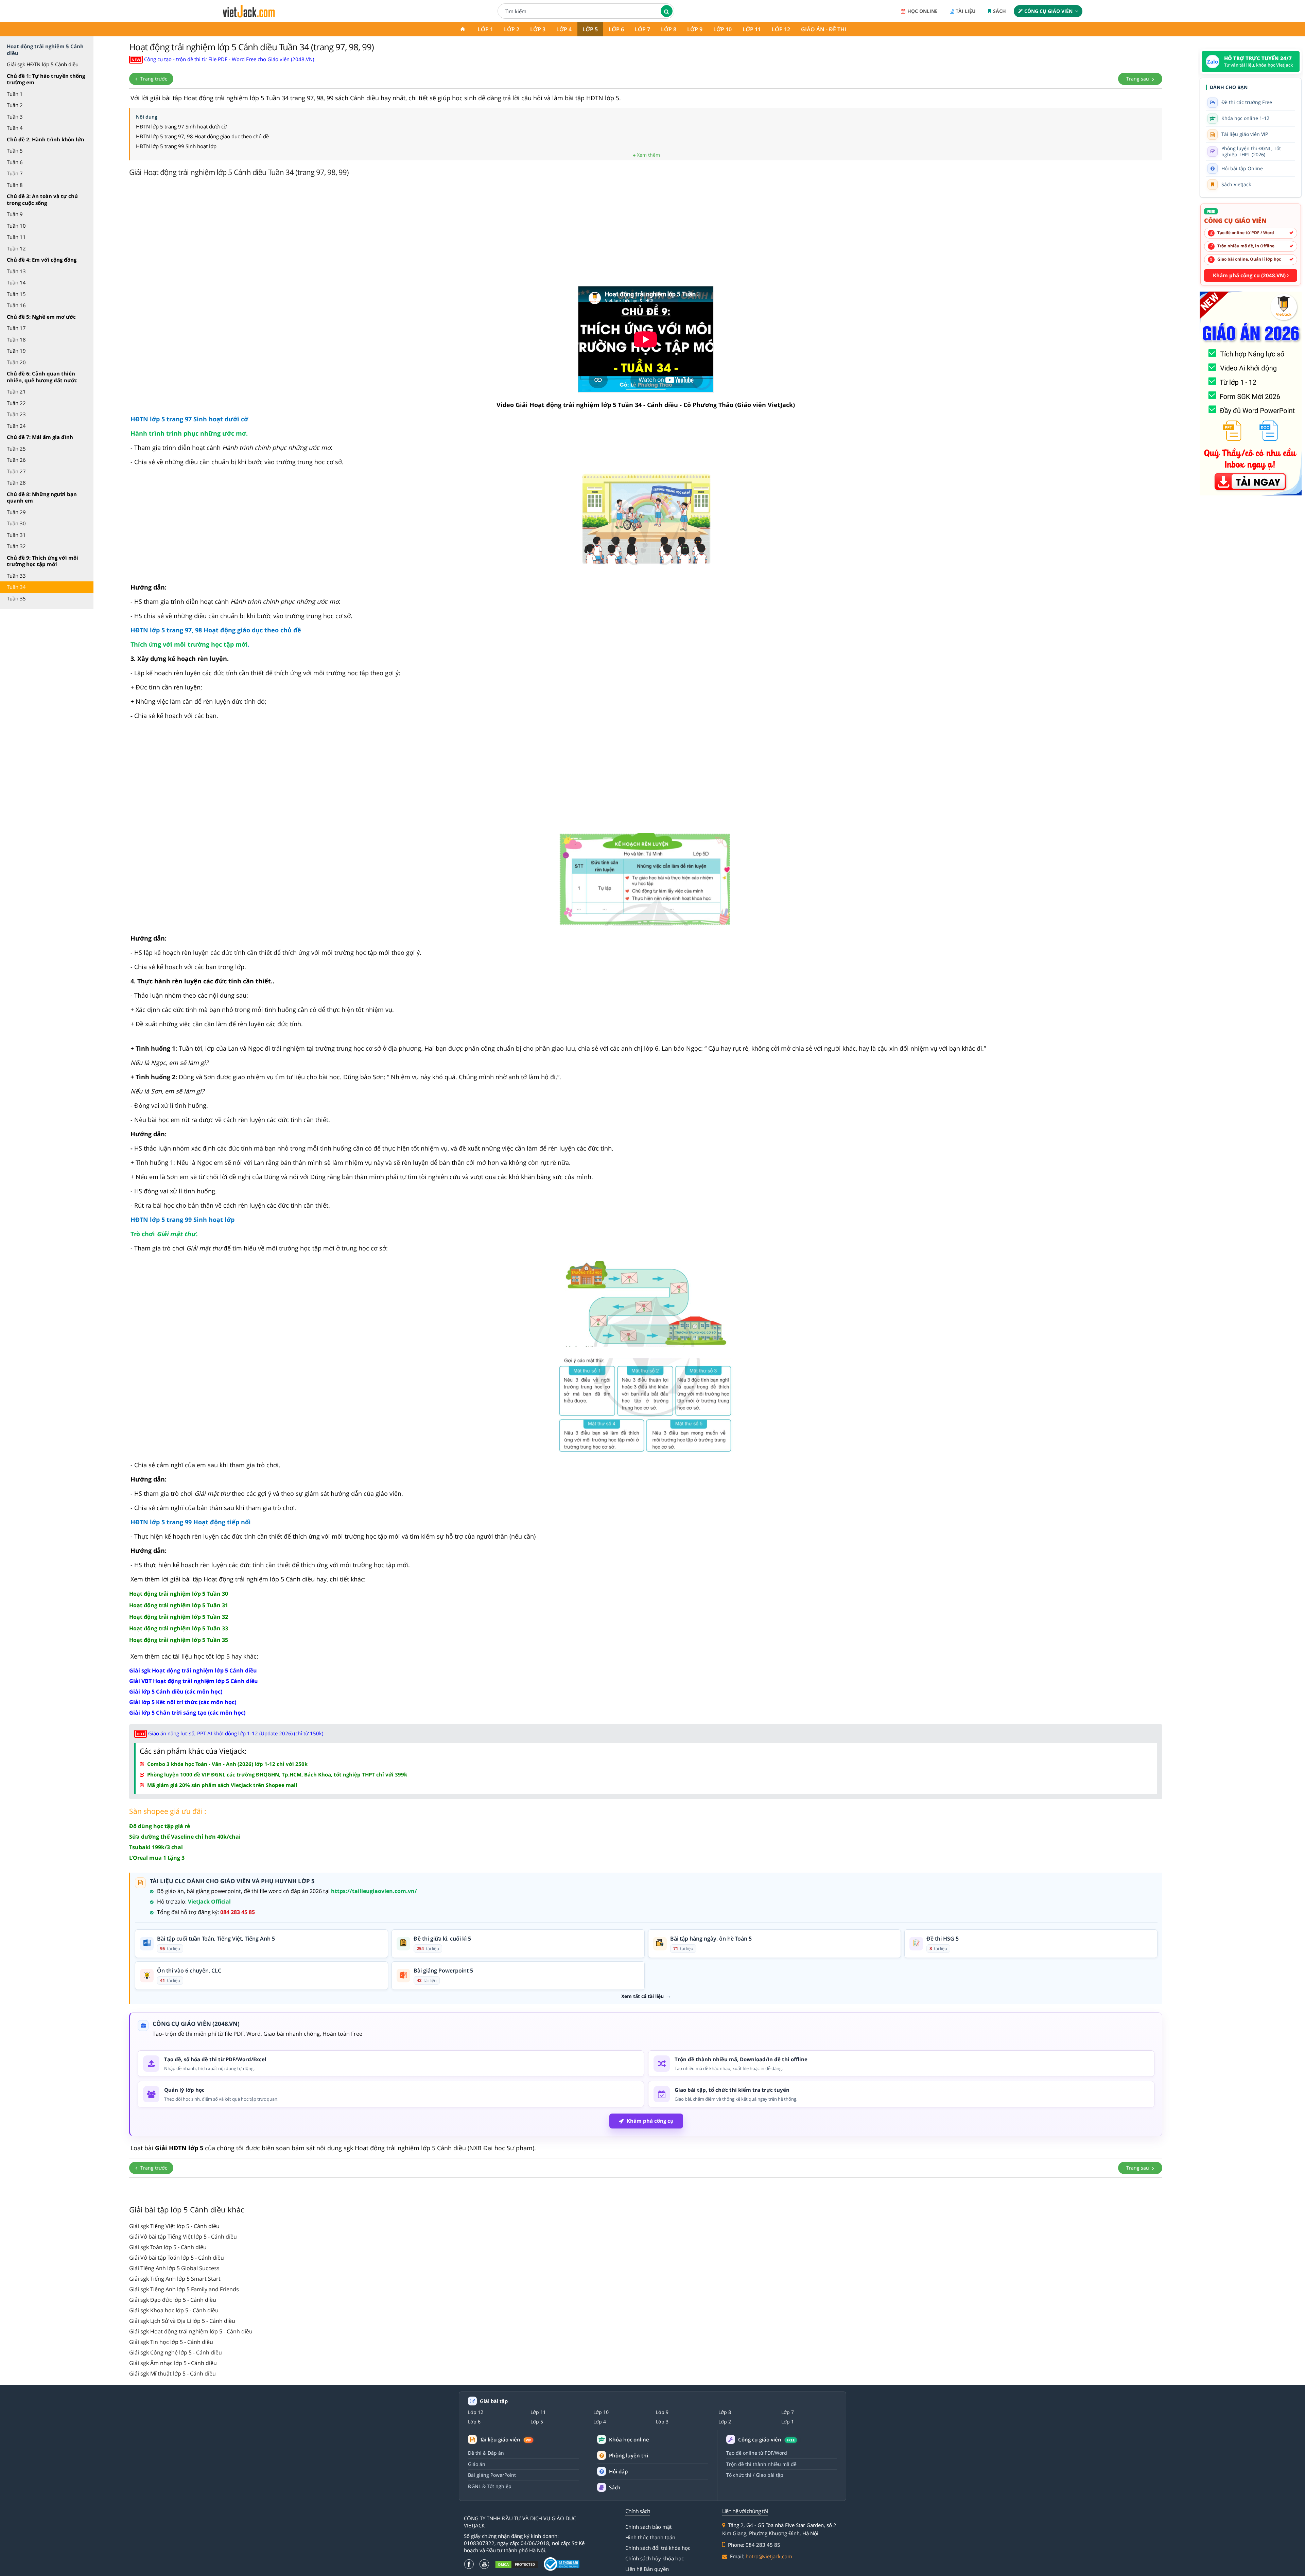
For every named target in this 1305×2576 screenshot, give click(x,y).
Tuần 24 (16, 426)
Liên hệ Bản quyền (647, 2569)
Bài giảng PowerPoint (492, 2475)
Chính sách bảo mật (648, 2527)
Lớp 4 (564, 29)
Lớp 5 (590, 29)
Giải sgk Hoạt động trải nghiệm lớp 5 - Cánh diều (191, 2331)
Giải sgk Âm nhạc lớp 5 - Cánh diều (173, 2363)
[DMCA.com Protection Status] (517, 2564)
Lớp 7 (642, 29)
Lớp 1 (485, 29)
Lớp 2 (512, 29)
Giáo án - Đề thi (824, 29)
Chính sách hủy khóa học (655, 2558)
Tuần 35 (16, 598)
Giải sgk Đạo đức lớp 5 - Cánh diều (173, 2300)
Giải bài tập (494, 2401)
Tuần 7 (15, 173)
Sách (999, 11)
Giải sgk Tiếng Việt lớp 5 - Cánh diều (174, 2226)
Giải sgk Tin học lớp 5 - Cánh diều (171, 2342)
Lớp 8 (669, 29)
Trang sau (1138, 79)
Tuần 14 (16, 282)
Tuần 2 (15, 105)
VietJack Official (209, 1902)
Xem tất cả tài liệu (642, 1996)
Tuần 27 (16, 471)
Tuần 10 (16, 226)
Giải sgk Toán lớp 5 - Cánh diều (168, 2247)
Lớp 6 (616, 29)
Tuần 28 (16, 483)
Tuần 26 (16, 460)
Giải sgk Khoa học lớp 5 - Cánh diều (174, 2310)
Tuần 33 (16, 576)
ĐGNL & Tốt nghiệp (490, 2486)
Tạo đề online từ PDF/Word (757, 2453)
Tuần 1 (15, 94)
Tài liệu (966, 11)
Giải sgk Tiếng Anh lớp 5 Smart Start (175, 2279)
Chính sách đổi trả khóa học (658, 2548)
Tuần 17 (16, 328)
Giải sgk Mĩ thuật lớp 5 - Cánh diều (172, 2373)
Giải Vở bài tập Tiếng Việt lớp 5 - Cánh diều (183, 2237)
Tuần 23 (16, 414)
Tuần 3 (15, 117)
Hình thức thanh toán (650, 2537)
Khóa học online (629, 2440)
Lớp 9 (695, 29)
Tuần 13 (16, 271)
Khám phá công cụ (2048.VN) (1250, 275)
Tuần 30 (16, 523)
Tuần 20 (16, 362)
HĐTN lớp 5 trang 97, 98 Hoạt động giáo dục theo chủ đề (202, 136)
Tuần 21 (16, 391)
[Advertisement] (646, 233)
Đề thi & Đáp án (486, 2453)
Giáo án (477, 2464)
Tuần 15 (16, 294)
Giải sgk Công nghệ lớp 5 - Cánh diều (176, 2352)
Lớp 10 (723, 29)
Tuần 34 (16, 587)
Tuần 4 (15, 128)
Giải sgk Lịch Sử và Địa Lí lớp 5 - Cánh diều (182, 2321)
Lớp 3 (538, 29)
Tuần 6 (15, 162)
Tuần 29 (16, 512)
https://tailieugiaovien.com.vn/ (374, 1891)
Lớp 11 (752, 29)
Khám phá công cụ (650, 2121)
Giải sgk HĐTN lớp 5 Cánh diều (43, 64)
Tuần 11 (16, 237)
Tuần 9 (15, 214)
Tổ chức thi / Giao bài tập (755, 2475)
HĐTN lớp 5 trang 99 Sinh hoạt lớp (176, 146)
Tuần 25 (16, 449)
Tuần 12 (16, 248)
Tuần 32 (16, 546)
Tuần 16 (16, 305)
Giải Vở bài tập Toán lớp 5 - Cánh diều (177, 2258)
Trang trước (153, 79)
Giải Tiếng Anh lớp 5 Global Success (174, 2268)
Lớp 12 (781, 29)
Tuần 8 (15, 185)
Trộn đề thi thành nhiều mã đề (761, 2464)
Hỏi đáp (618, 2471)
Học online (923, 11)
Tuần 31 (16, 535)
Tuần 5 (15, 151)
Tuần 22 (16, 403)
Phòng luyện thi (629, 2455)
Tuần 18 (16, 339)
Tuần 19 (16, 351)
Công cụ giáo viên (1048, 11)
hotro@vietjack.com (769, 2556)
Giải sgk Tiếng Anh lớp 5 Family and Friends (184, 2289)
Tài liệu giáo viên (506, 2440)
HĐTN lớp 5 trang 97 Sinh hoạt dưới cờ (181, 126)
